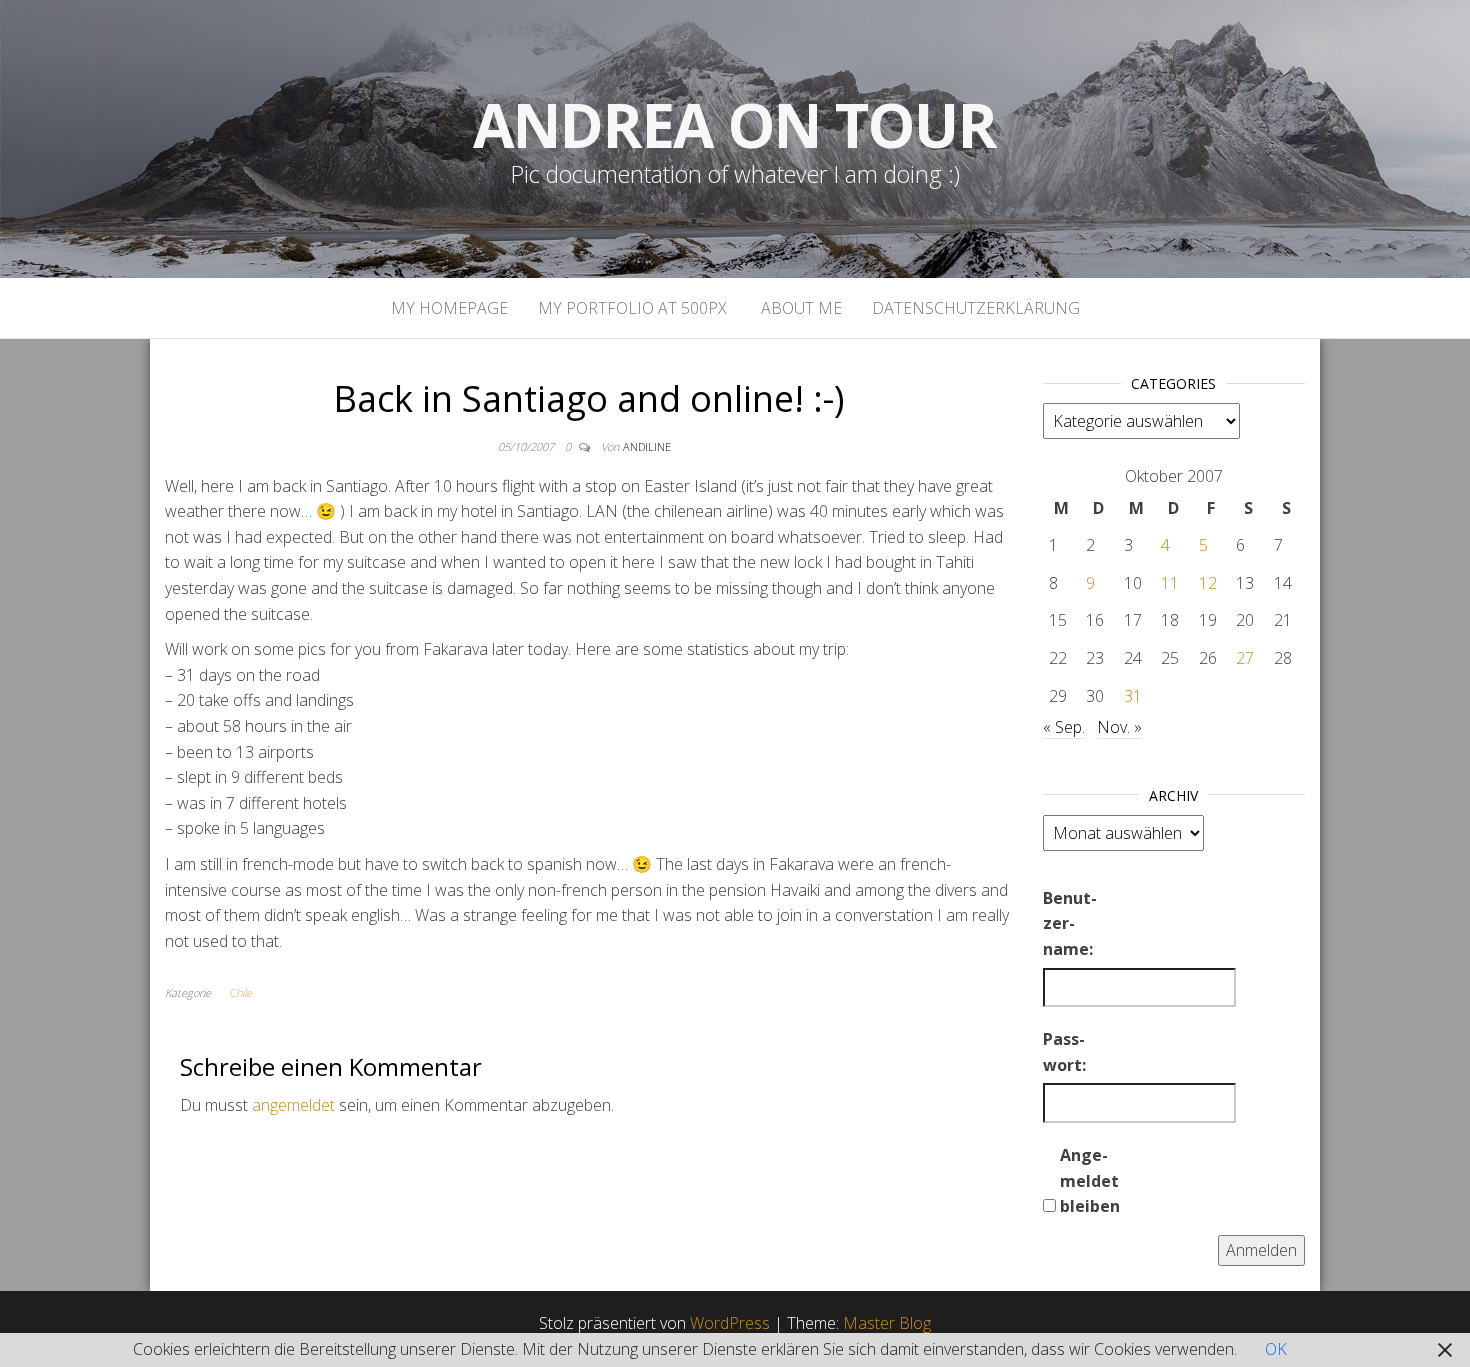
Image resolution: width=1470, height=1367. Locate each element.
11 (1170, 583)
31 (1133, 696)
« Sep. (1064, 727)
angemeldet (293, 1105)
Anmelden (1261, 1250)
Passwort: (1064, 1052)
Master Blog (887, 1323)
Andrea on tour (734, 125)
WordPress (730, 1323)
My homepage (449, 308)
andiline (647, 446)
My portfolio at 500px (632, 308)
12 (1208, 583)
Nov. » (1119, 727)
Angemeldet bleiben (1090, 1180)
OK (1276, 1349)
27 (1245, 658)
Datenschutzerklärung (976, 308)
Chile (240, 992)
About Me (799, 308)
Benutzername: (1070, 923)
